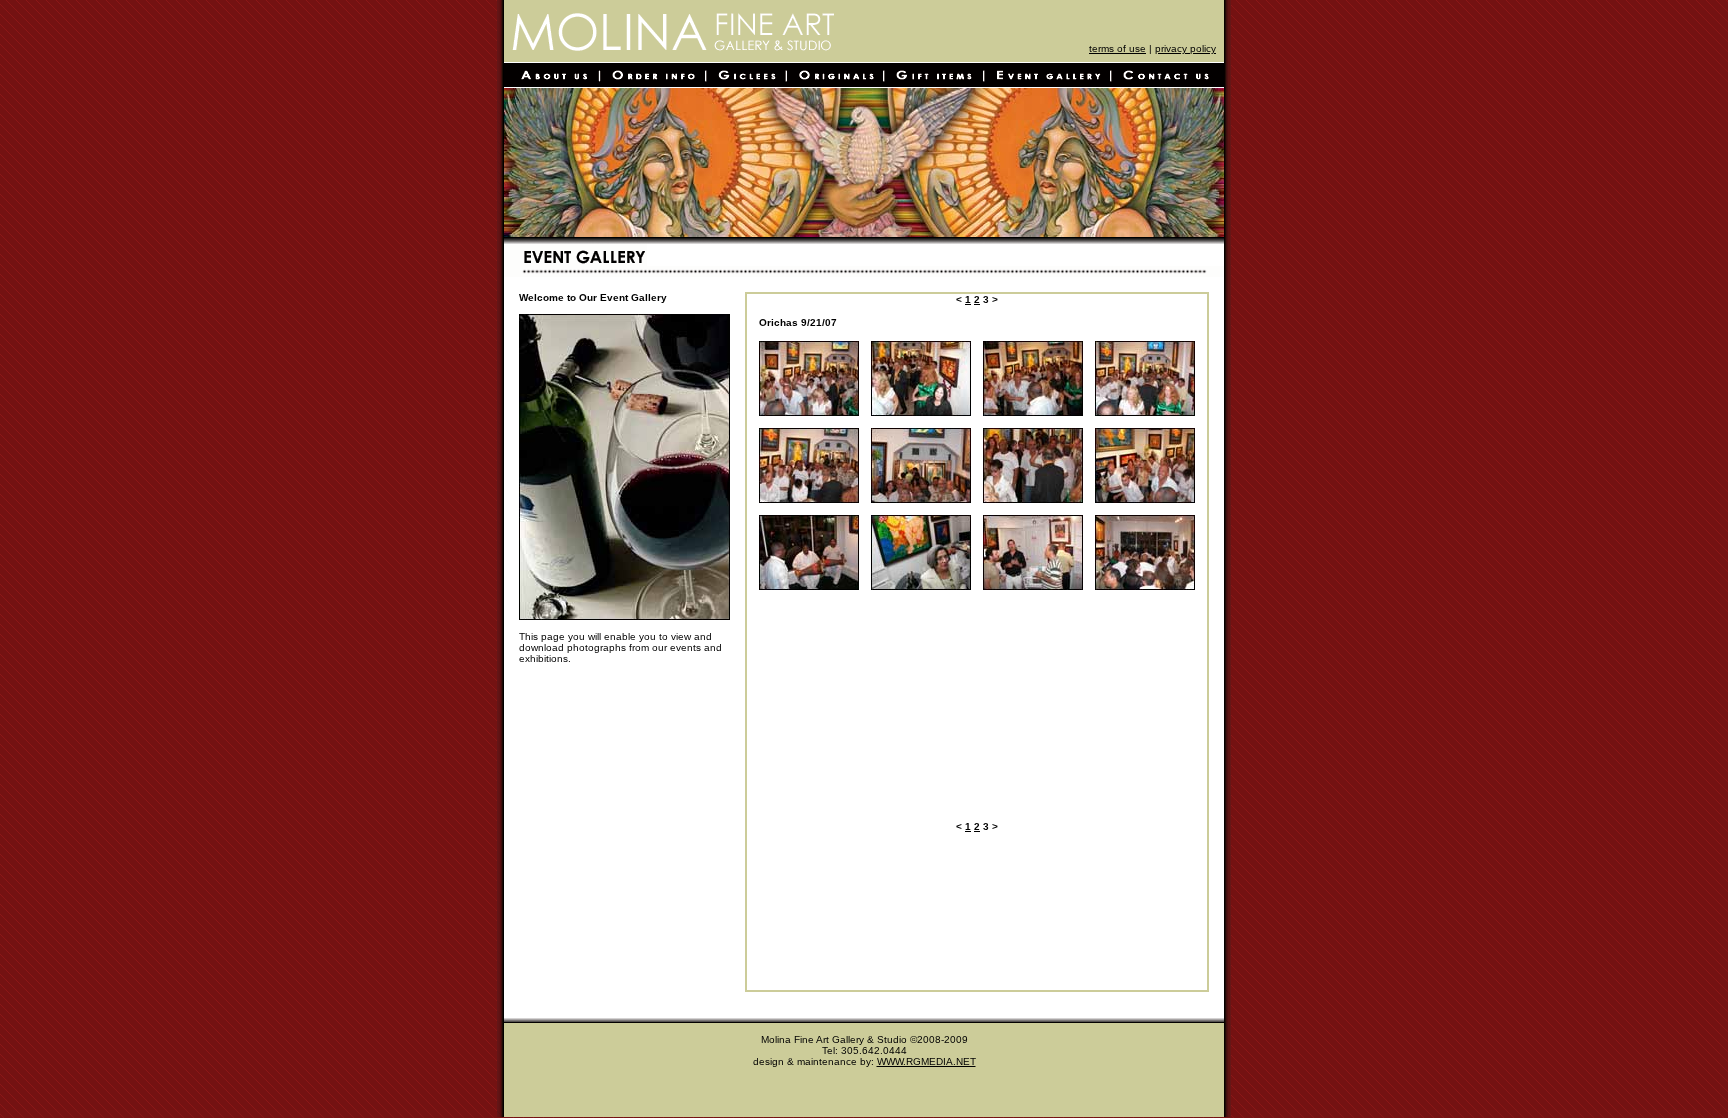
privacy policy (1185, 48)
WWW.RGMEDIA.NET (926, 1061)
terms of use (1117, 48)
